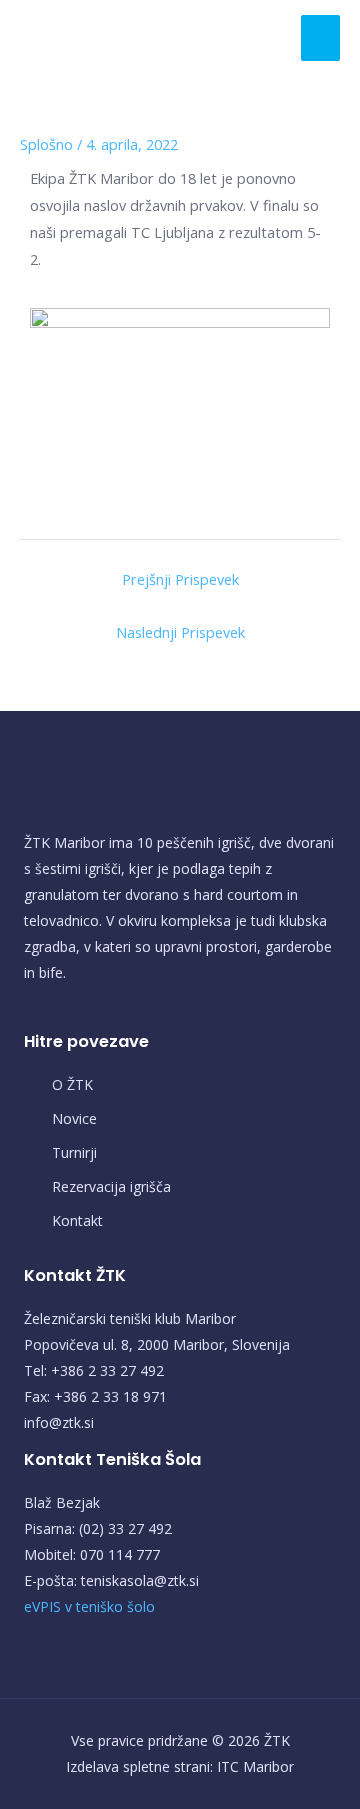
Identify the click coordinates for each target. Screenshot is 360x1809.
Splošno (46, 144)
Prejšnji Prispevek (180, 579)
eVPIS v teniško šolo (89, 1606)
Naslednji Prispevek (180, 632)
